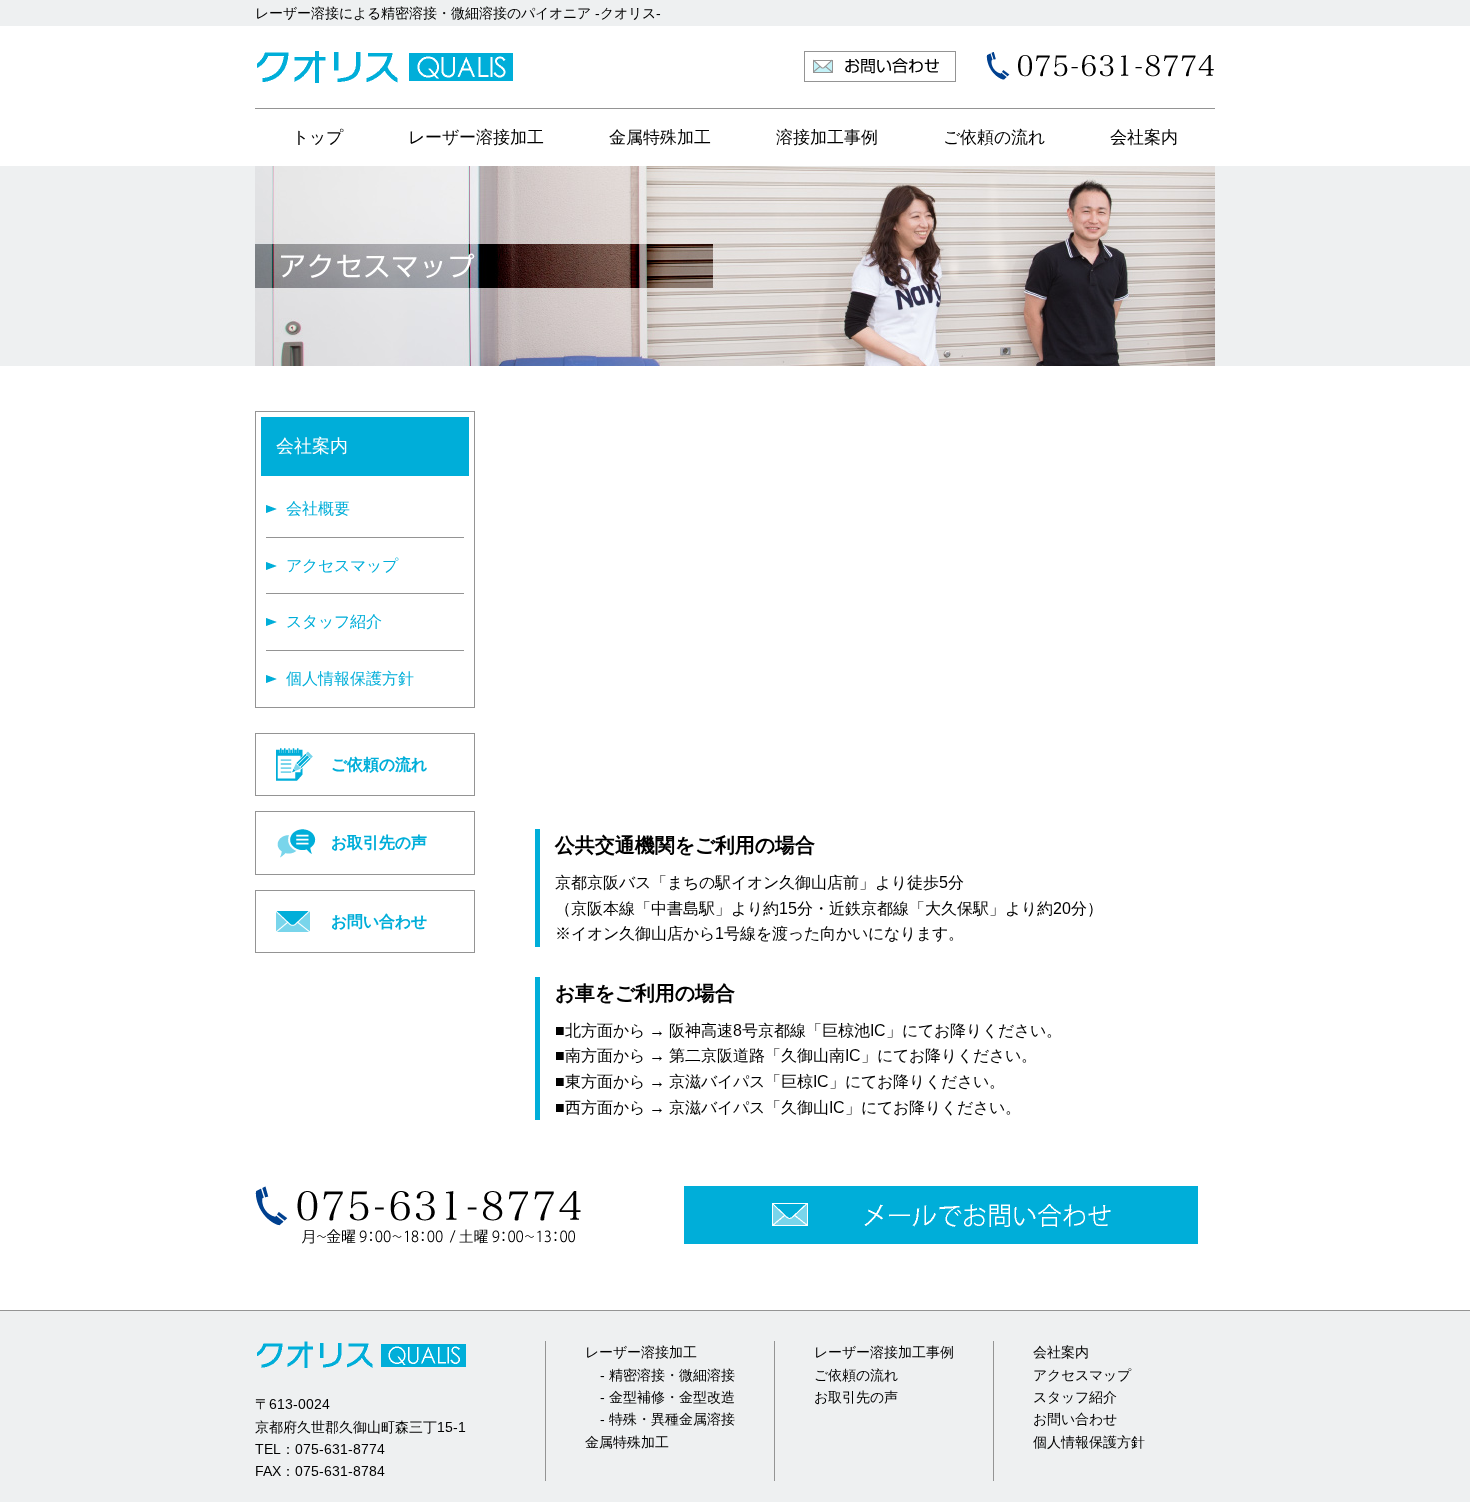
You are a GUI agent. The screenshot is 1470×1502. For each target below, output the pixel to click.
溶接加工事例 (827, 137)
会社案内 (1144, 137)
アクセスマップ (342, 565)
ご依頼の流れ (994, 137)
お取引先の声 (379, 842)
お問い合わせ (379, 921)
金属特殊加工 (660, 137)
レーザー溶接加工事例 (884, 1352)
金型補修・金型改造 (672, 1397)
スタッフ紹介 (334, 621)
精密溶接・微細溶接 (672, 1375)
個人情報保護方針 (350, 678)
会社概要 (318, 508)
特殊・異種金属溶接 (672, 1419)
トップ (317, 137)
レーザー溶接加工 (476, 137)
